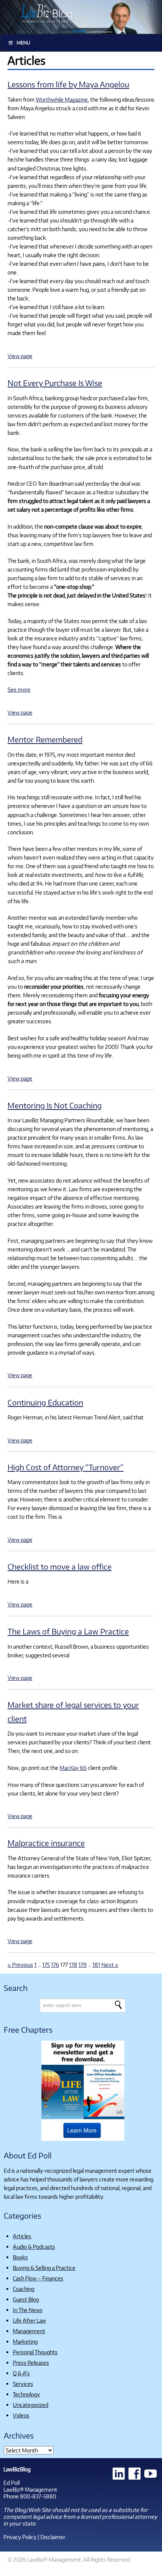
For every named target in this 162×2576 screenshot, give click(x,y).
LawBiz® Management (30, 2489)
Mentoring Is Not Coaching (55, 1105)
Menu (23, 43)
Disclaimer (53, 2537)
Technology (26, 2394)
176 (55, 1965)
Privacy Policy (20, 2537)
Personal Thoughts (35, 2352)
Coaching (24, 2289)
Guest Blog (26, 2299)
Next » (110, 1965)
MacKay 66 (73, 1768)
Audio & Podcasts (34, 2247)
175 (46, 1965)
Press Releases (31, 2363)
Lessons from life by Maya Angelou (68, 84)
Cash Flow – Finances (38, 2278)
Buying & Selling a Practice (44, 2268)
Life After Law (29, 2320)
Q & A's (21, 2373)
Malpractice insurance (46, 1843)
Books (20, 2257)
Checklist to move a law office (60, 1566)
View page (20, 356)
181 (96, 1965)
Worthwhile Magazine (62, 99)
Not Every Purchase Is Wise (55, 383)
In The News (28, 2310)
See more (19, 689)
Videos (21, 2415)
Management (29, 2331)
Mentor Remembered (45, 739)
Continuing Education (45, 1402)
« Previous (20, 1965)
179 (83, 1965)
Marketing (25, 2341)
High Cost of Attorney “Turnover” (66, 1467)
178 (73, 1965)
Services (23, 2384)
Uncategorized (31, 2405)
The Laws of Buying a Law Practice (68, 1631)
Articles (22, 2236)
